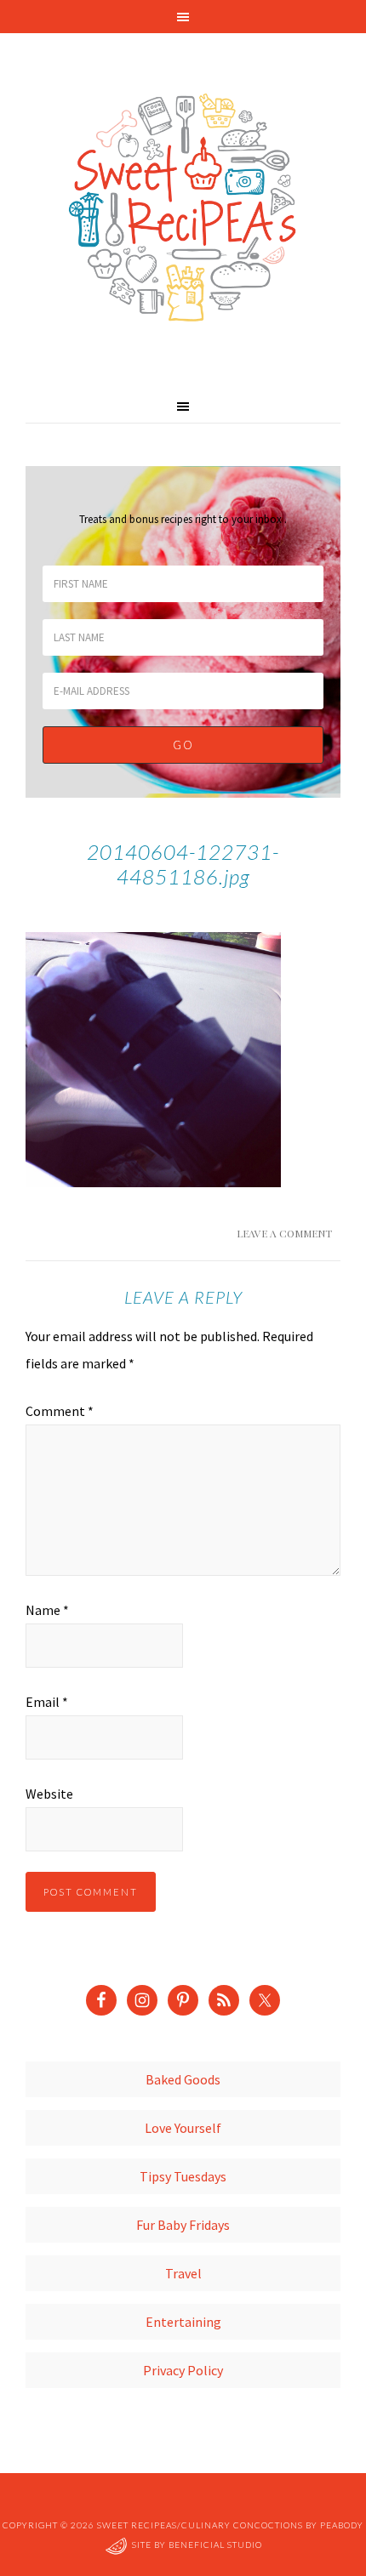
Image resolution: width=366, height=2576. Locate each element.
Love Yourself (183, 2128)
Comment (60, 1411)
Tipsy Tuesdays (183, 2176)
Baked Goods (183, 2079)
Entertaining (183, 2322)
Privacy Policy (183, 2370)
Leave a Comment (284, 1233)
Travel (183, 2273)
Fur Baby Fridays (183, 2225)
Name (47, 1610)
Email (47, 1702)
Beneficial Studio (215, 2545)
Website (49, 1794)
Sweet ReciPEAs (183, 208)
